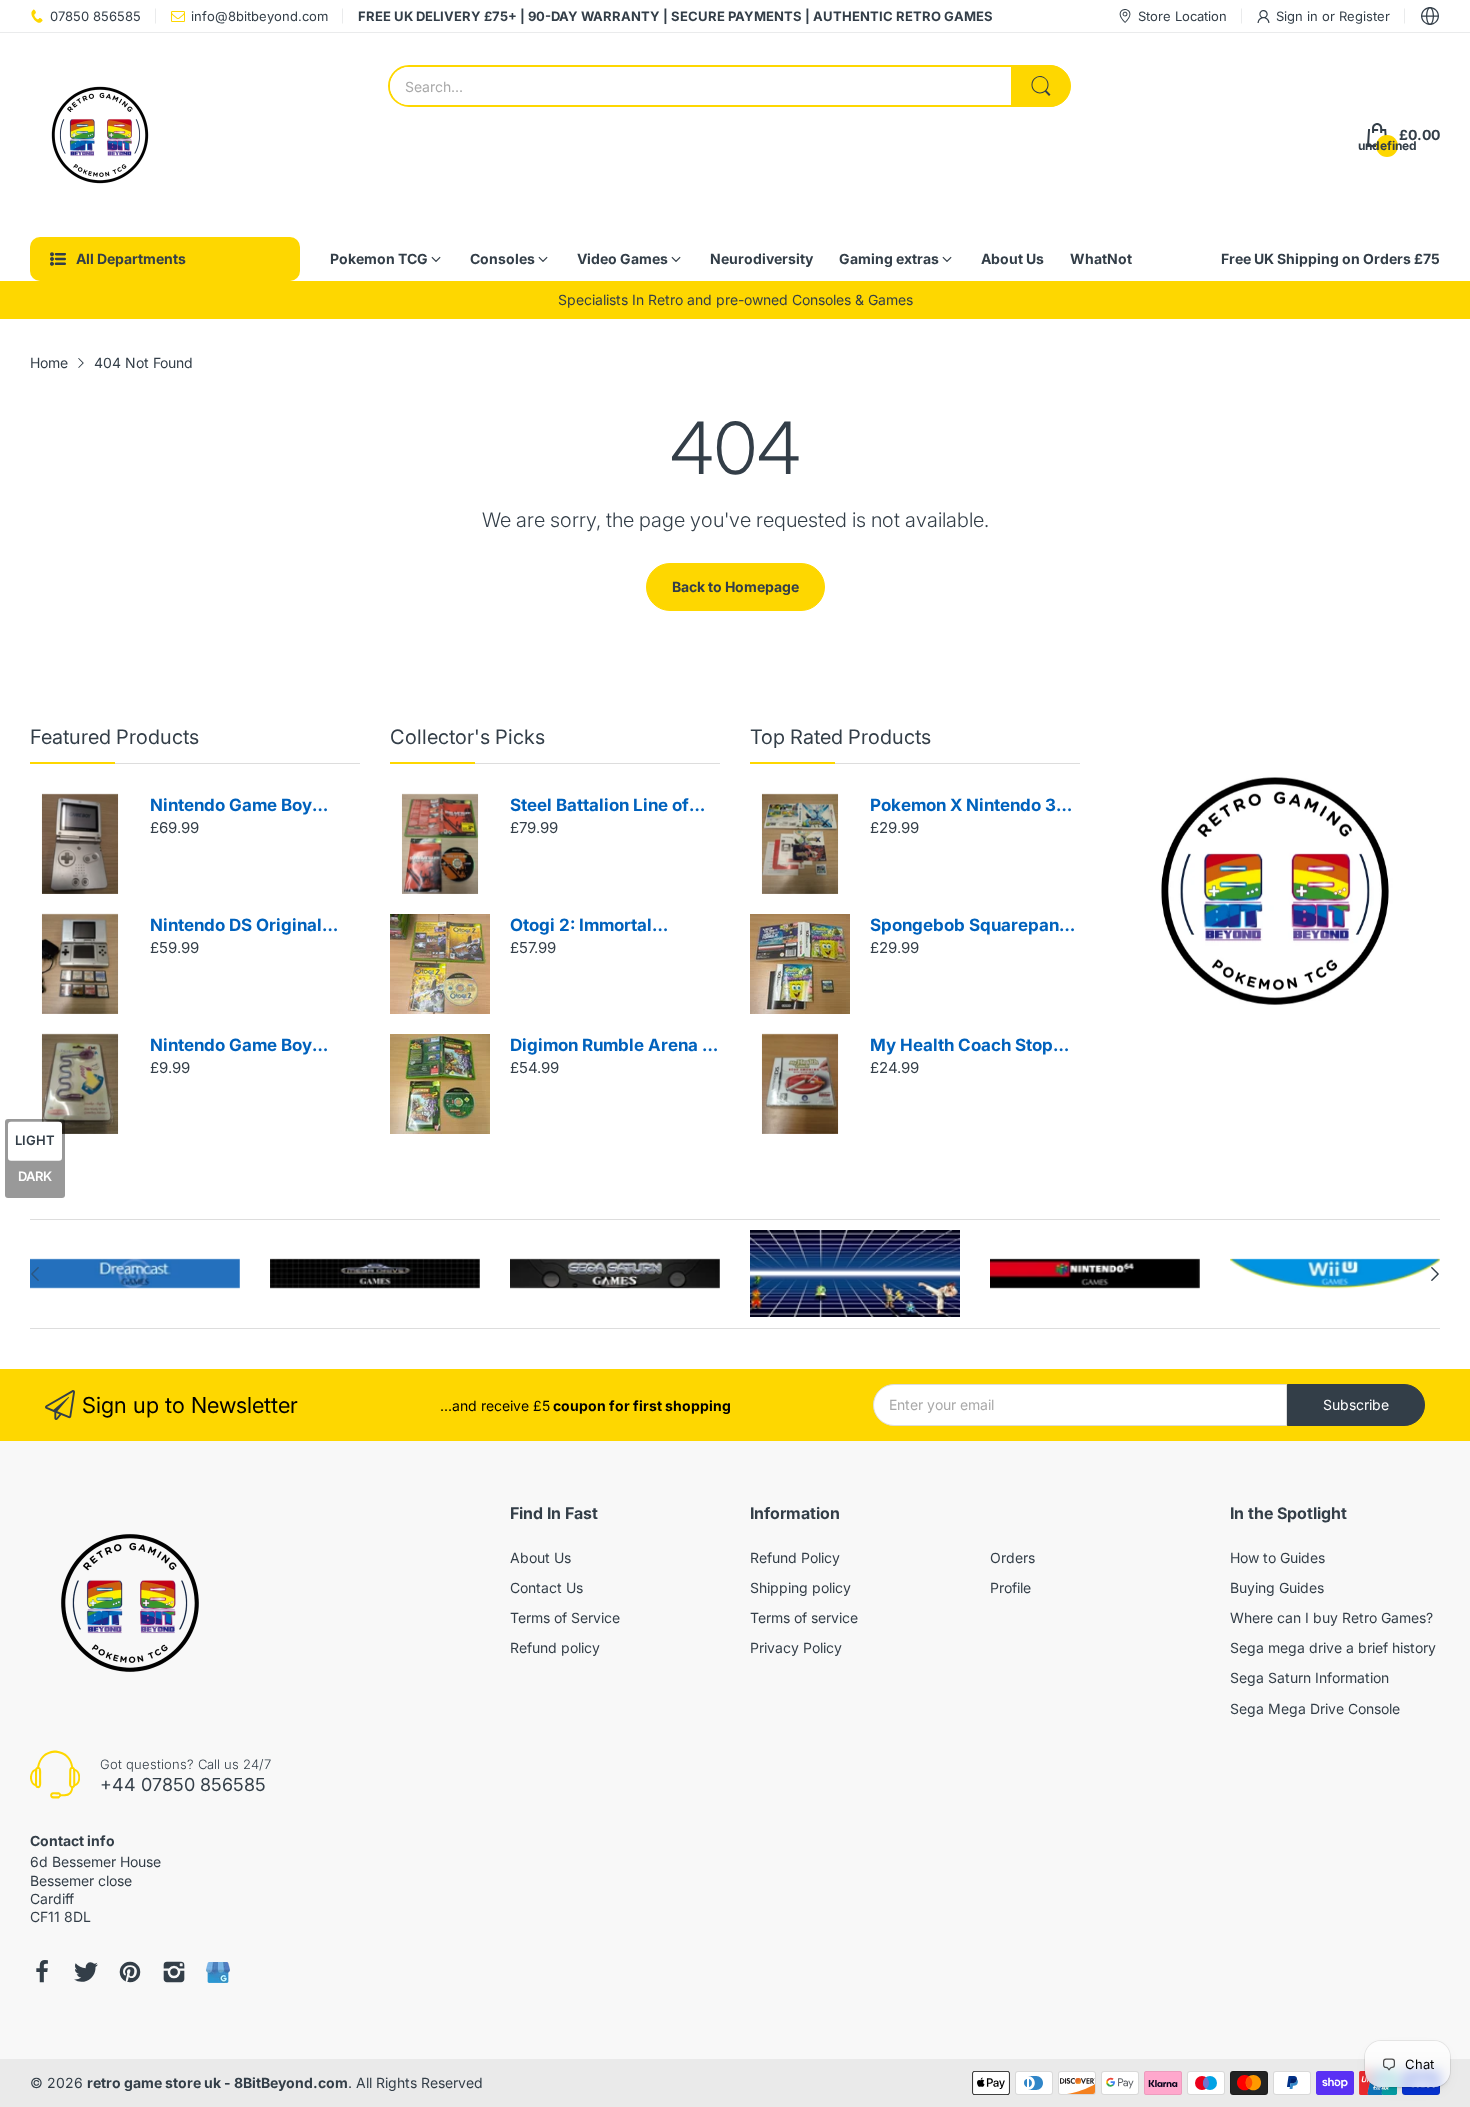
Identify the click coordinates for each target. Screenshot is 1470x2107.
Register (1364, 16)
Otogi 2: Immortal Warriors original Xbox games (603, 926)
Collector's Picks (467, 737)
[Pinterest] (130, 1972)
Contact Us (546, 1587)
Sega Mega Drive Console (1315, 1708)
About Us (540, 1557)
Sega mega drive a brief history (1333, 1647)
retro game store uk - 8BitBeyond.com (217, 2082)
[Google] (218, 1972)
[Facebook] (42, 1972)
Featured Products (114, 737)
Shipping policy (800, 1587)
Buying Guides (1277, 1587)
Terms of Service (565, 1617)
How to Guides (1277, 1557)
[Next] (35, 1274)
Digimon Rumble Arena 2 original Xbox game (611, 1046)
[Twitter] (86, 1972)
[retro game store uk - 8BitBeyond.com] (100, 135)
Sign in (1299, 16)
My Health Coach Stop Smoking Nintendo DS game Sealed (961, 1046)
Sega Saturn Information (1309, 1677)
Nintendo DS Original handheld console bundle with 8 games (253, 926)
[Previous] (1435, 1274)
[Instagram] (174, 1972)
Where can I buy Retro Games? (1331, 1617)
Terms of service (804, 1617)
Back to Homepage (735, 586)
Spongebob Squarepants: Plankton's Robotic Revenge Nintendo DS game (974, 926)
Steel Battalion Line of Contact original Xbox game (599, 806)
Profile (1010, 1587)
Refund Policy (795, 1557)
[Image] (1275, 891)
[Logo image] (135, 1274)
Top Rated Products (840, 737)
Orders (1012, 1557)
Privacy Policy (796, 1647)
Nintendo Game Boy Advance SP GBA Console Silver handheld (250, 806)
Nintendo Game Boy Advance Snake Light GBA (237, 1046)
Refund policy (555, 1647)
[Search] (1041, 86)
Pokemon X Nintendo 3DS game (974, 806)
